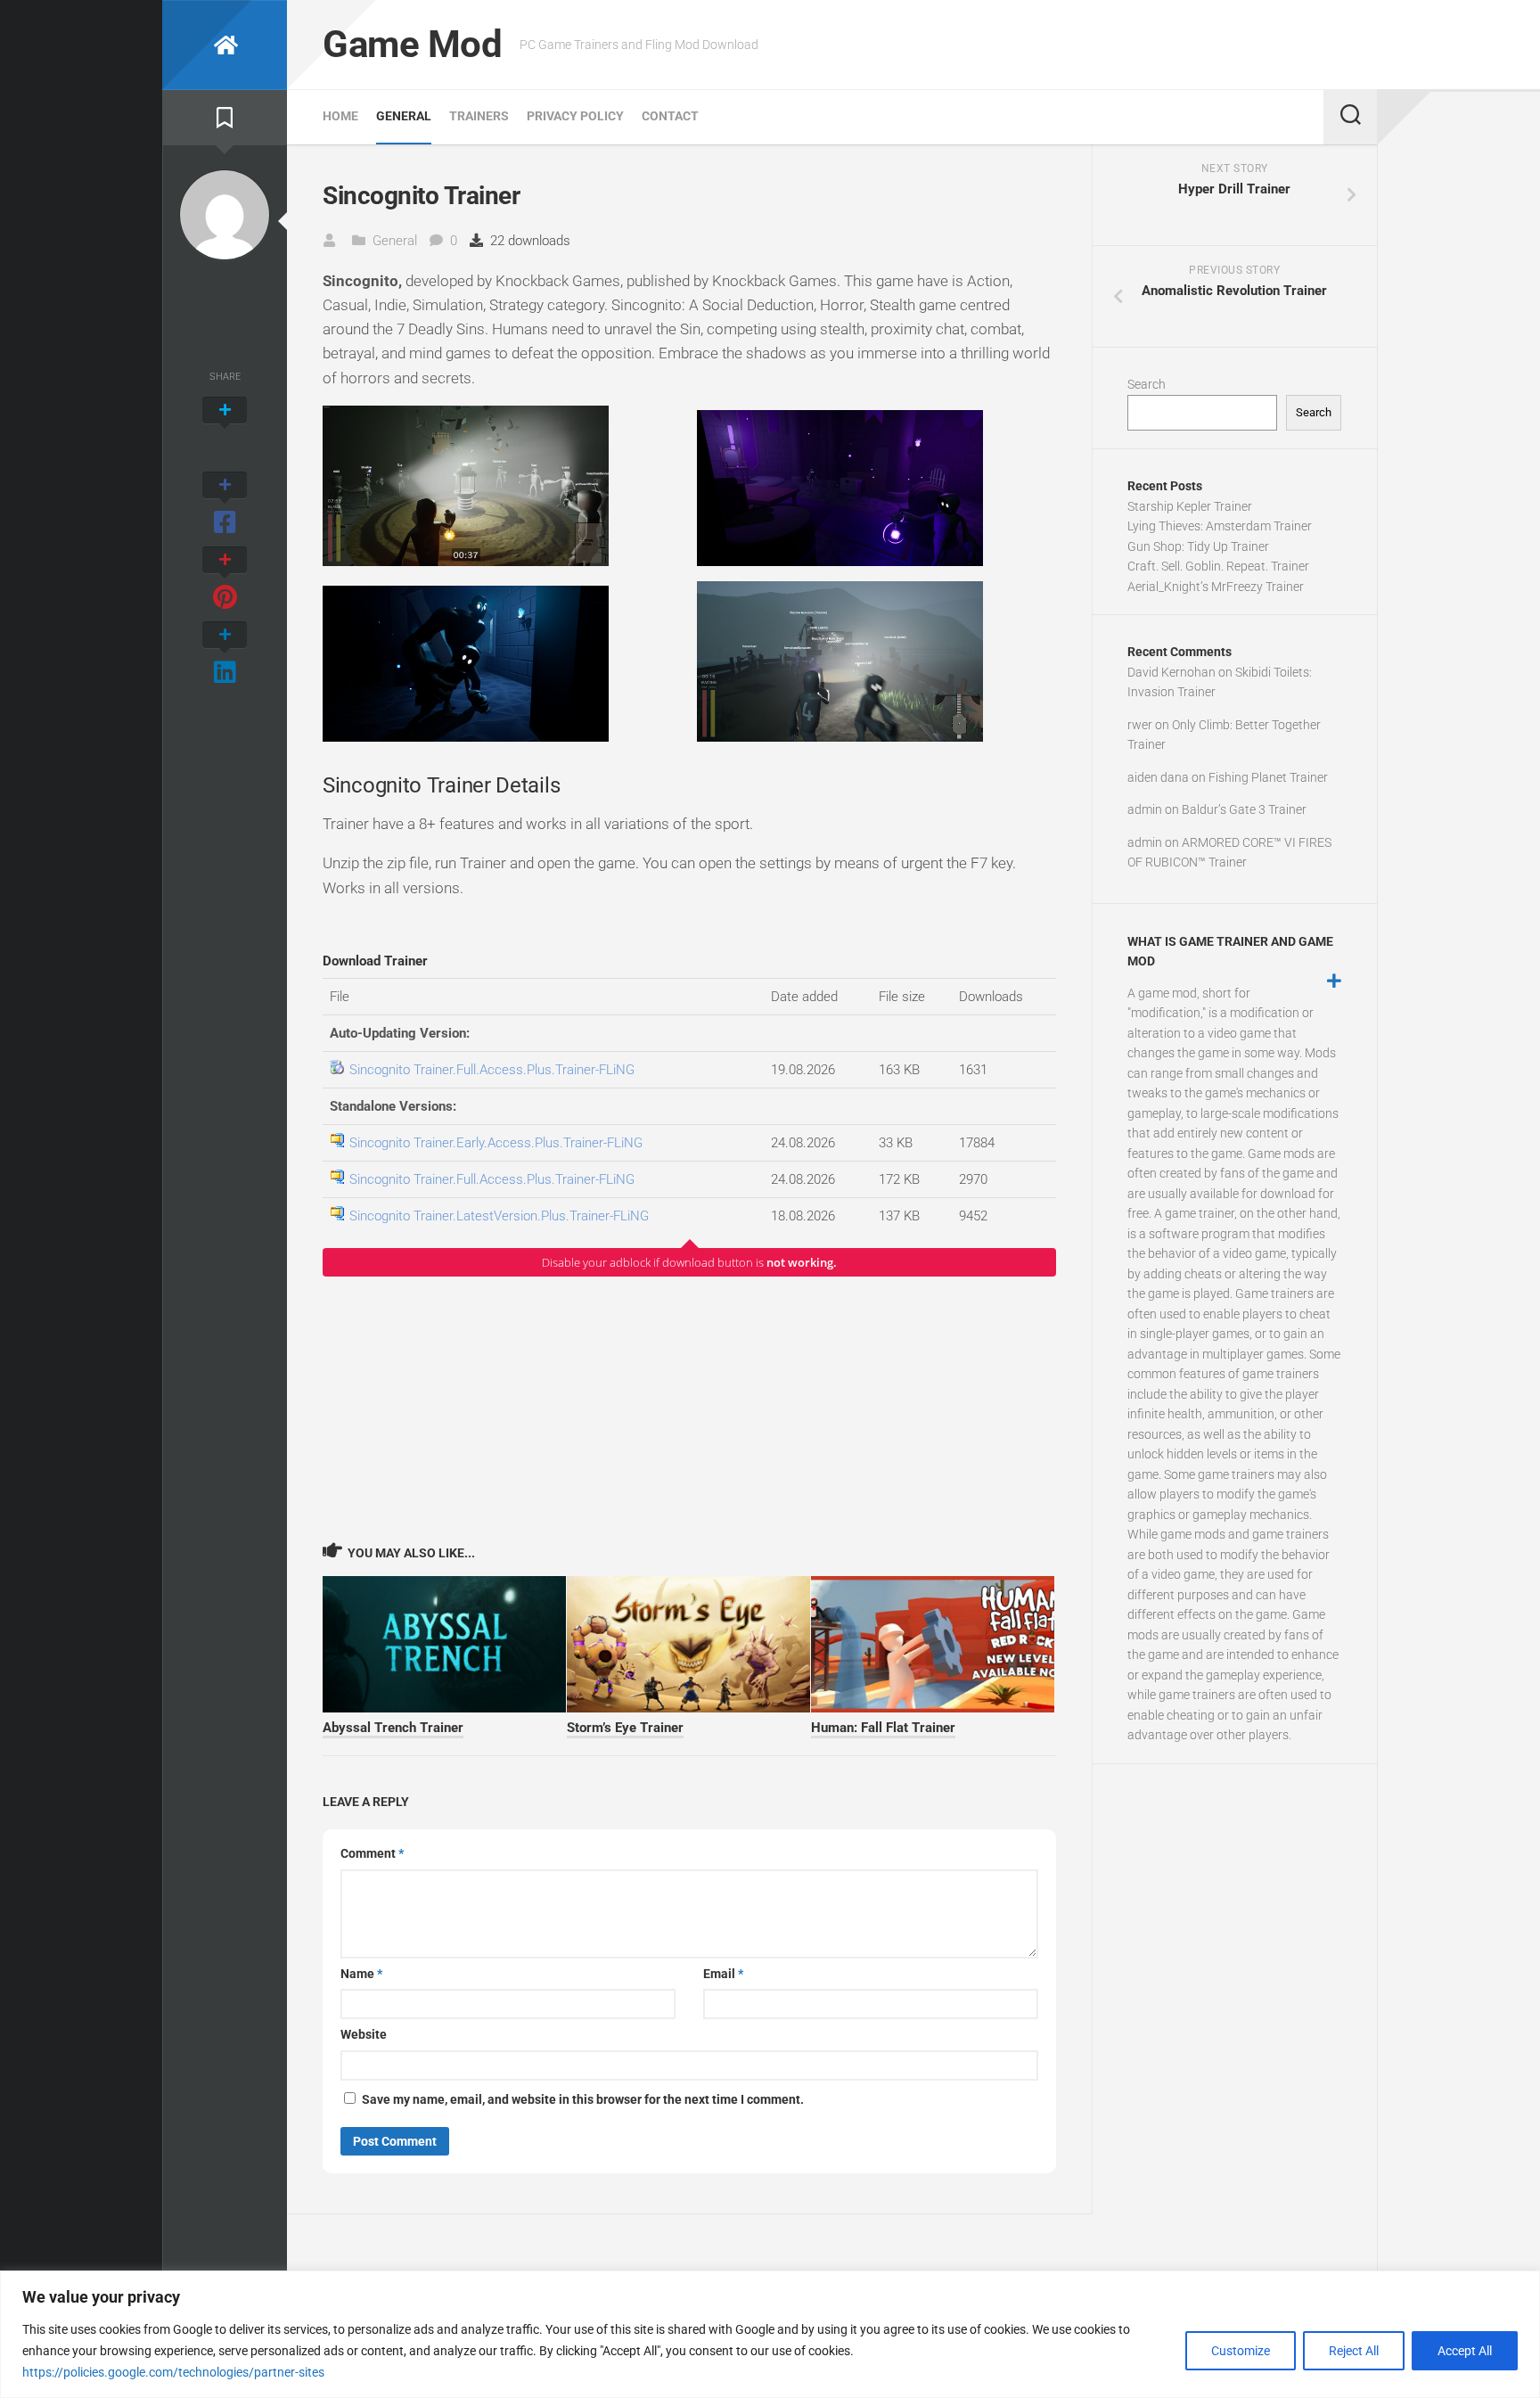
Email (723, 1974)
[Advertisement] (689, 1408)
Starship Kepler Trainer (1190, 506)
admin (1145, 809)
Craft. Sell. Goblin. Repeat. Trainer (1218, 566)
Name (361, 1974)
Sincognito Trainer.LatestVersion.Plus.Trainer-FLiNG (499, 1216)
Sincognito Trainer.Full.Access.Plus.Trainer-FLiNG (492, 1070)
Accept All (1465, 2351)
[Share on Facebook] (225, 505)
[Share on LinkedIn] (225, 654)
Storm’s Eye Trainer (625, 1728)
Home (340, 116)
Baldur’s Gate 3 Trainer (1244, 809)
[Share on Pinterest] (225, 579)
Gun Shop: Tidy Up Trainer (1198, 546)
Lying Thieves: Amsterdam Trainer (1220, 526)
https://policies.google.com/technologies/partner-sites (173, 2372)
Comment (372, 1853)
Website (364, 2034)
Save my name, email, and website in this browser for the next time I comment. (583, 2099)
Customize (1241, 2351)
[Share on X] (225, 430)
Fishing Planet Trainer (1268, 777)
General (404, 116)
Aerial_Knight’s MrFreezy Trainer (1216, 587)
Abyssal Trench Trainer (393, 1728)
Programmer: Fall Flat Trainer (883, 1728)
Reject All (1354, 2351)
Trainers (479, 116)
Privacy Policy (575, 116)
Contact (670, 116)
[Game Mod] (225, 45)
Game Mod (412, 44)
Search (1147, 384)
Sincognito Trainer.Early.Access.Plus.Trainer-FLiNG (496, 1143)
